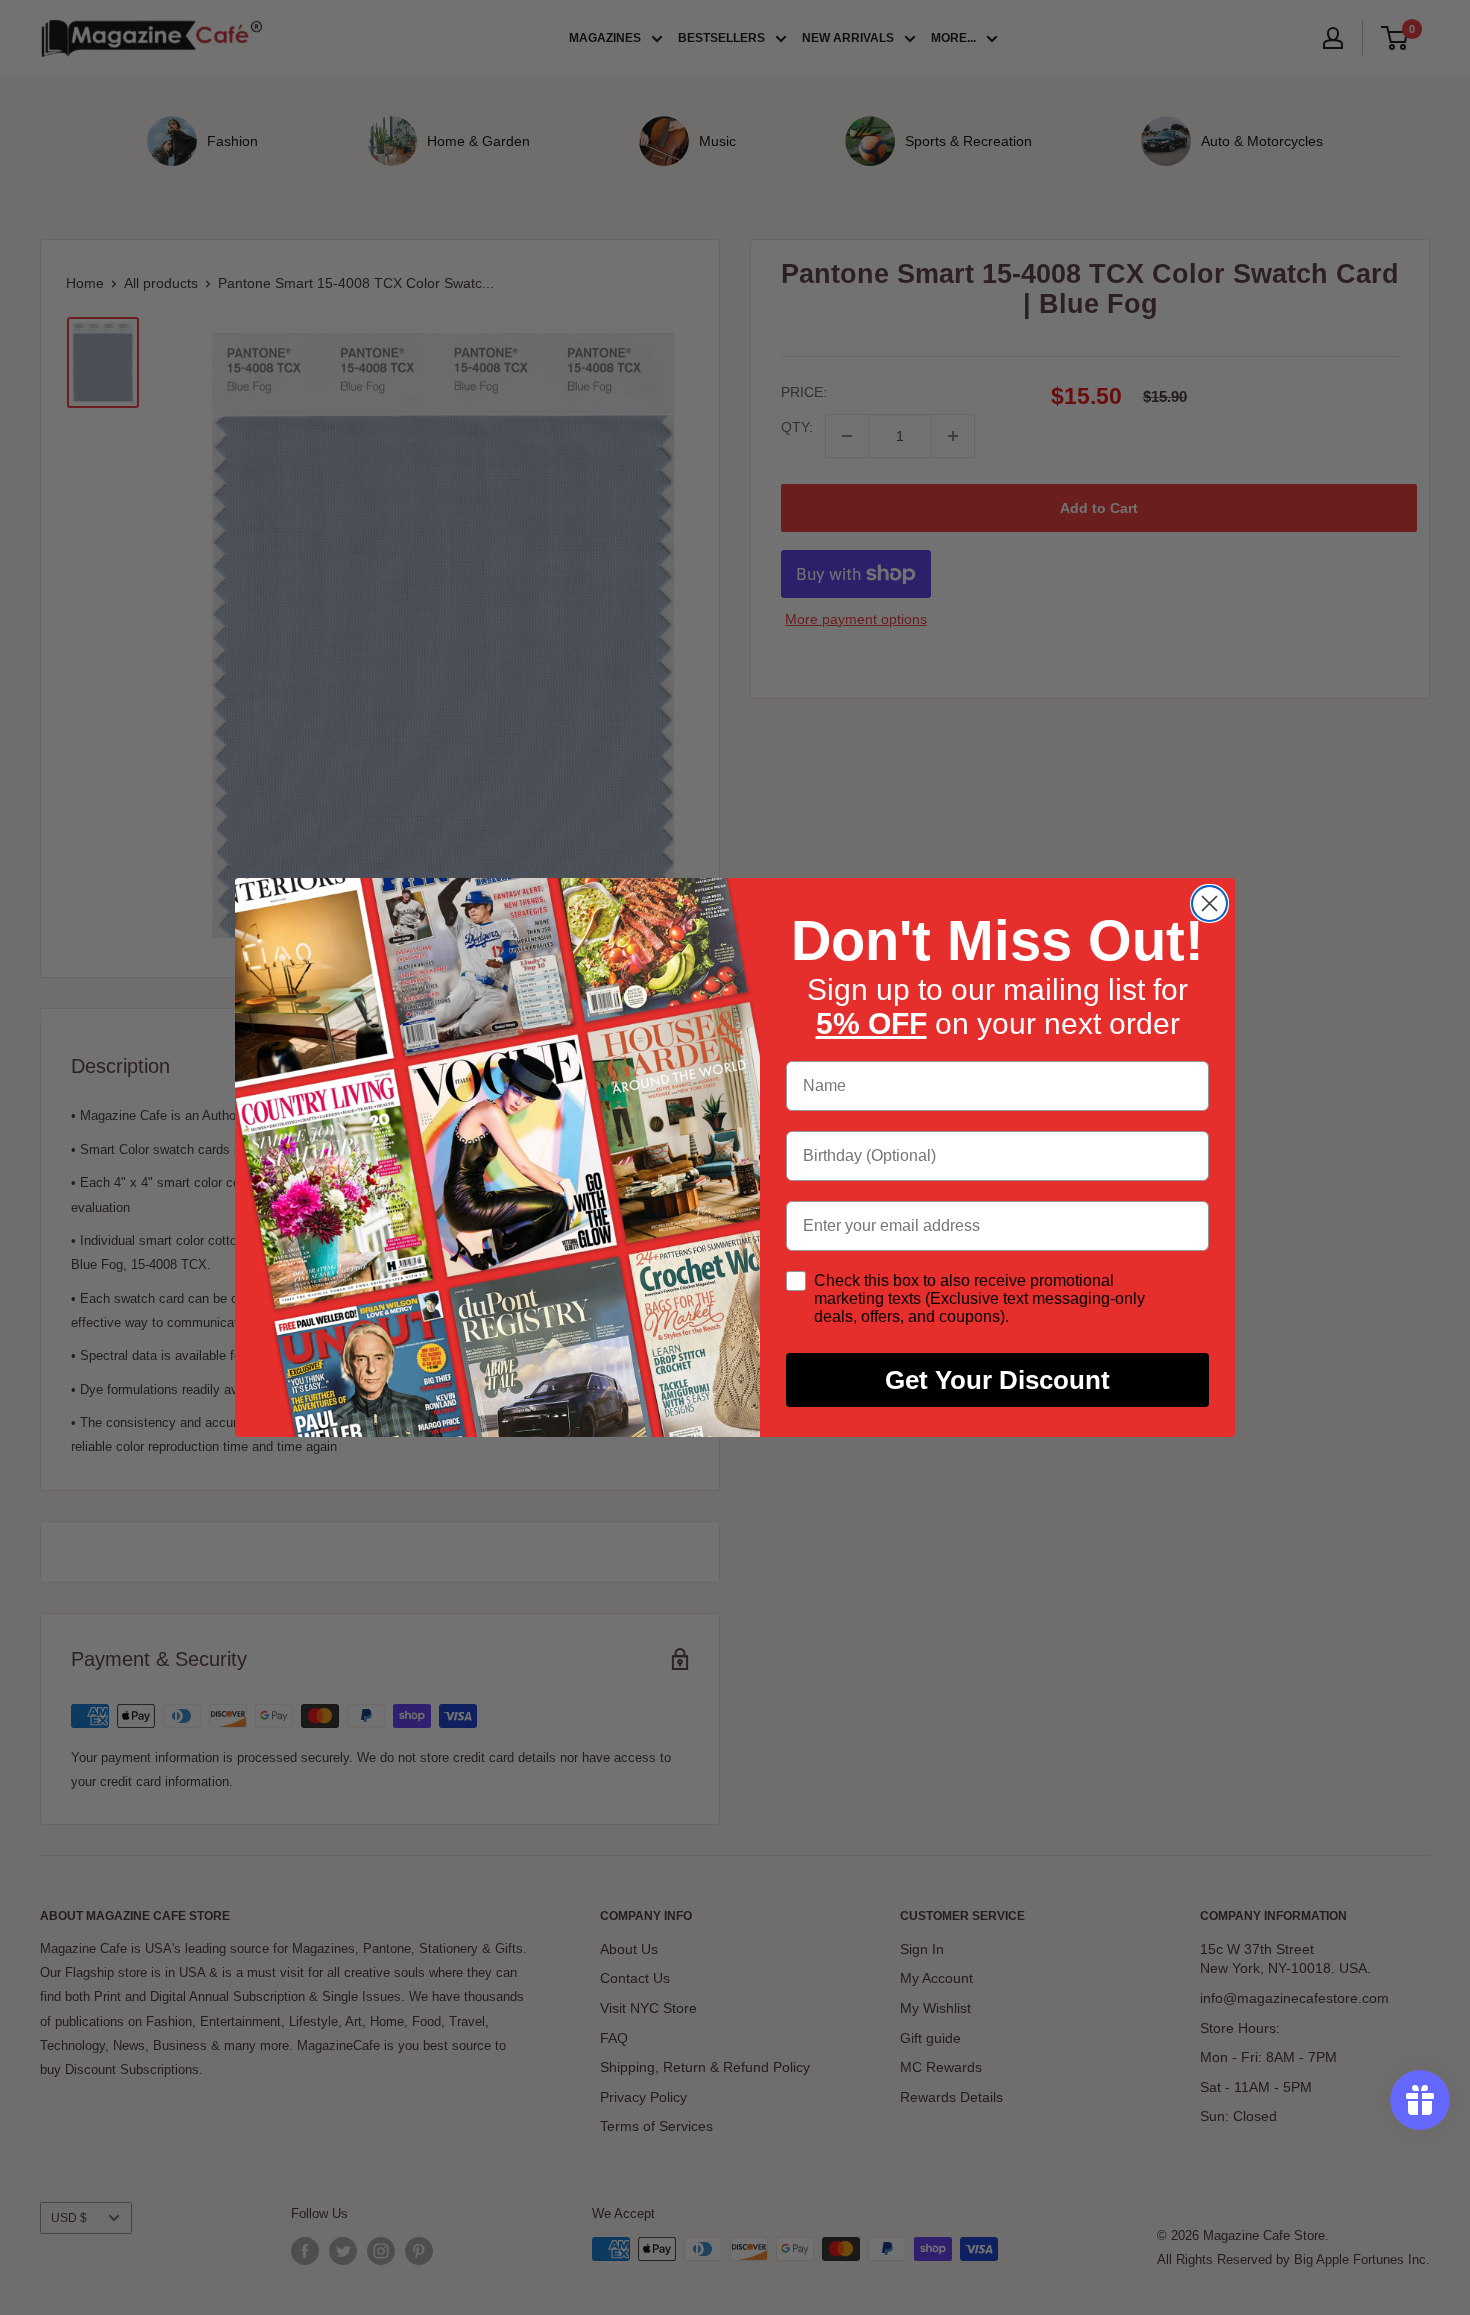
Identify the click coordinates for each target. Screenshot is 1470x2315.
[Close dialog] (1209, 903)
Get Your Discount (997, 1380)
